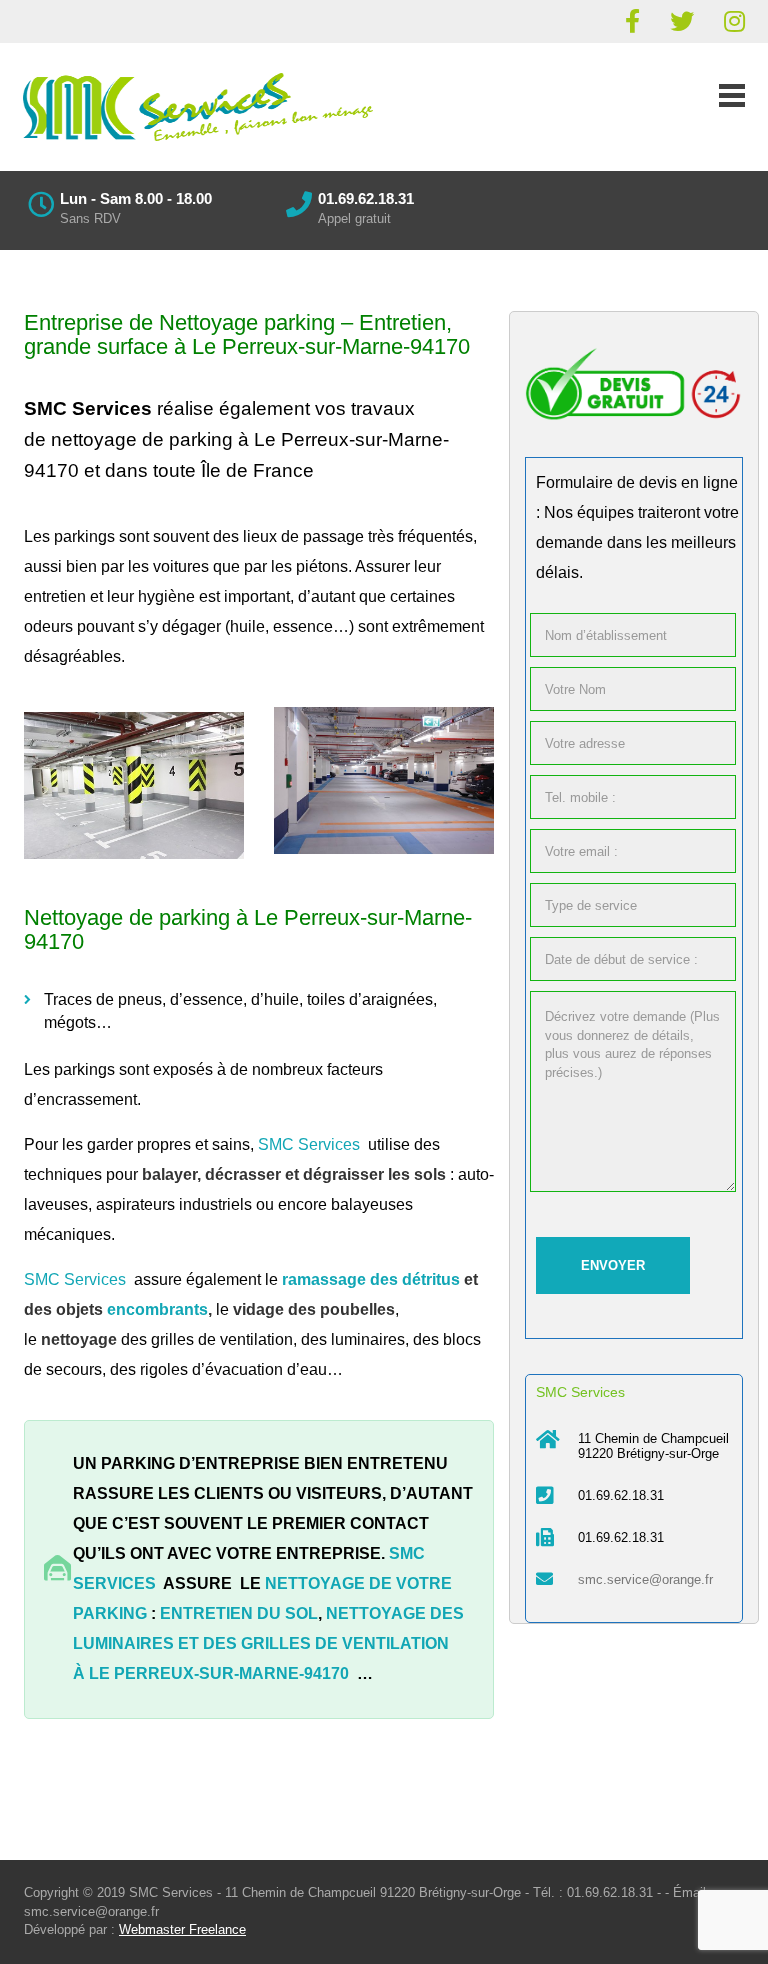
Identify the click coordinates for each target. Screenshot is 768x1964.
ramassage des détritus (371, 1279)
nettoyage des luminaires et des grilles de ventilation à (268, 1643)
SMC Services (88, 408)
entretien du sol (239, 1613)
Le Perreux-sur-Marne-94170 (219, 1673)
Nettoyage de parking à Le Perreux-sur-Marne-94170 (248, 929)
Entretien (402, 322)
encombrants (157, 1309)
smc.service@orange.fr (645, 1579)
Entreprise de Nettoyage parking (179, 322)
